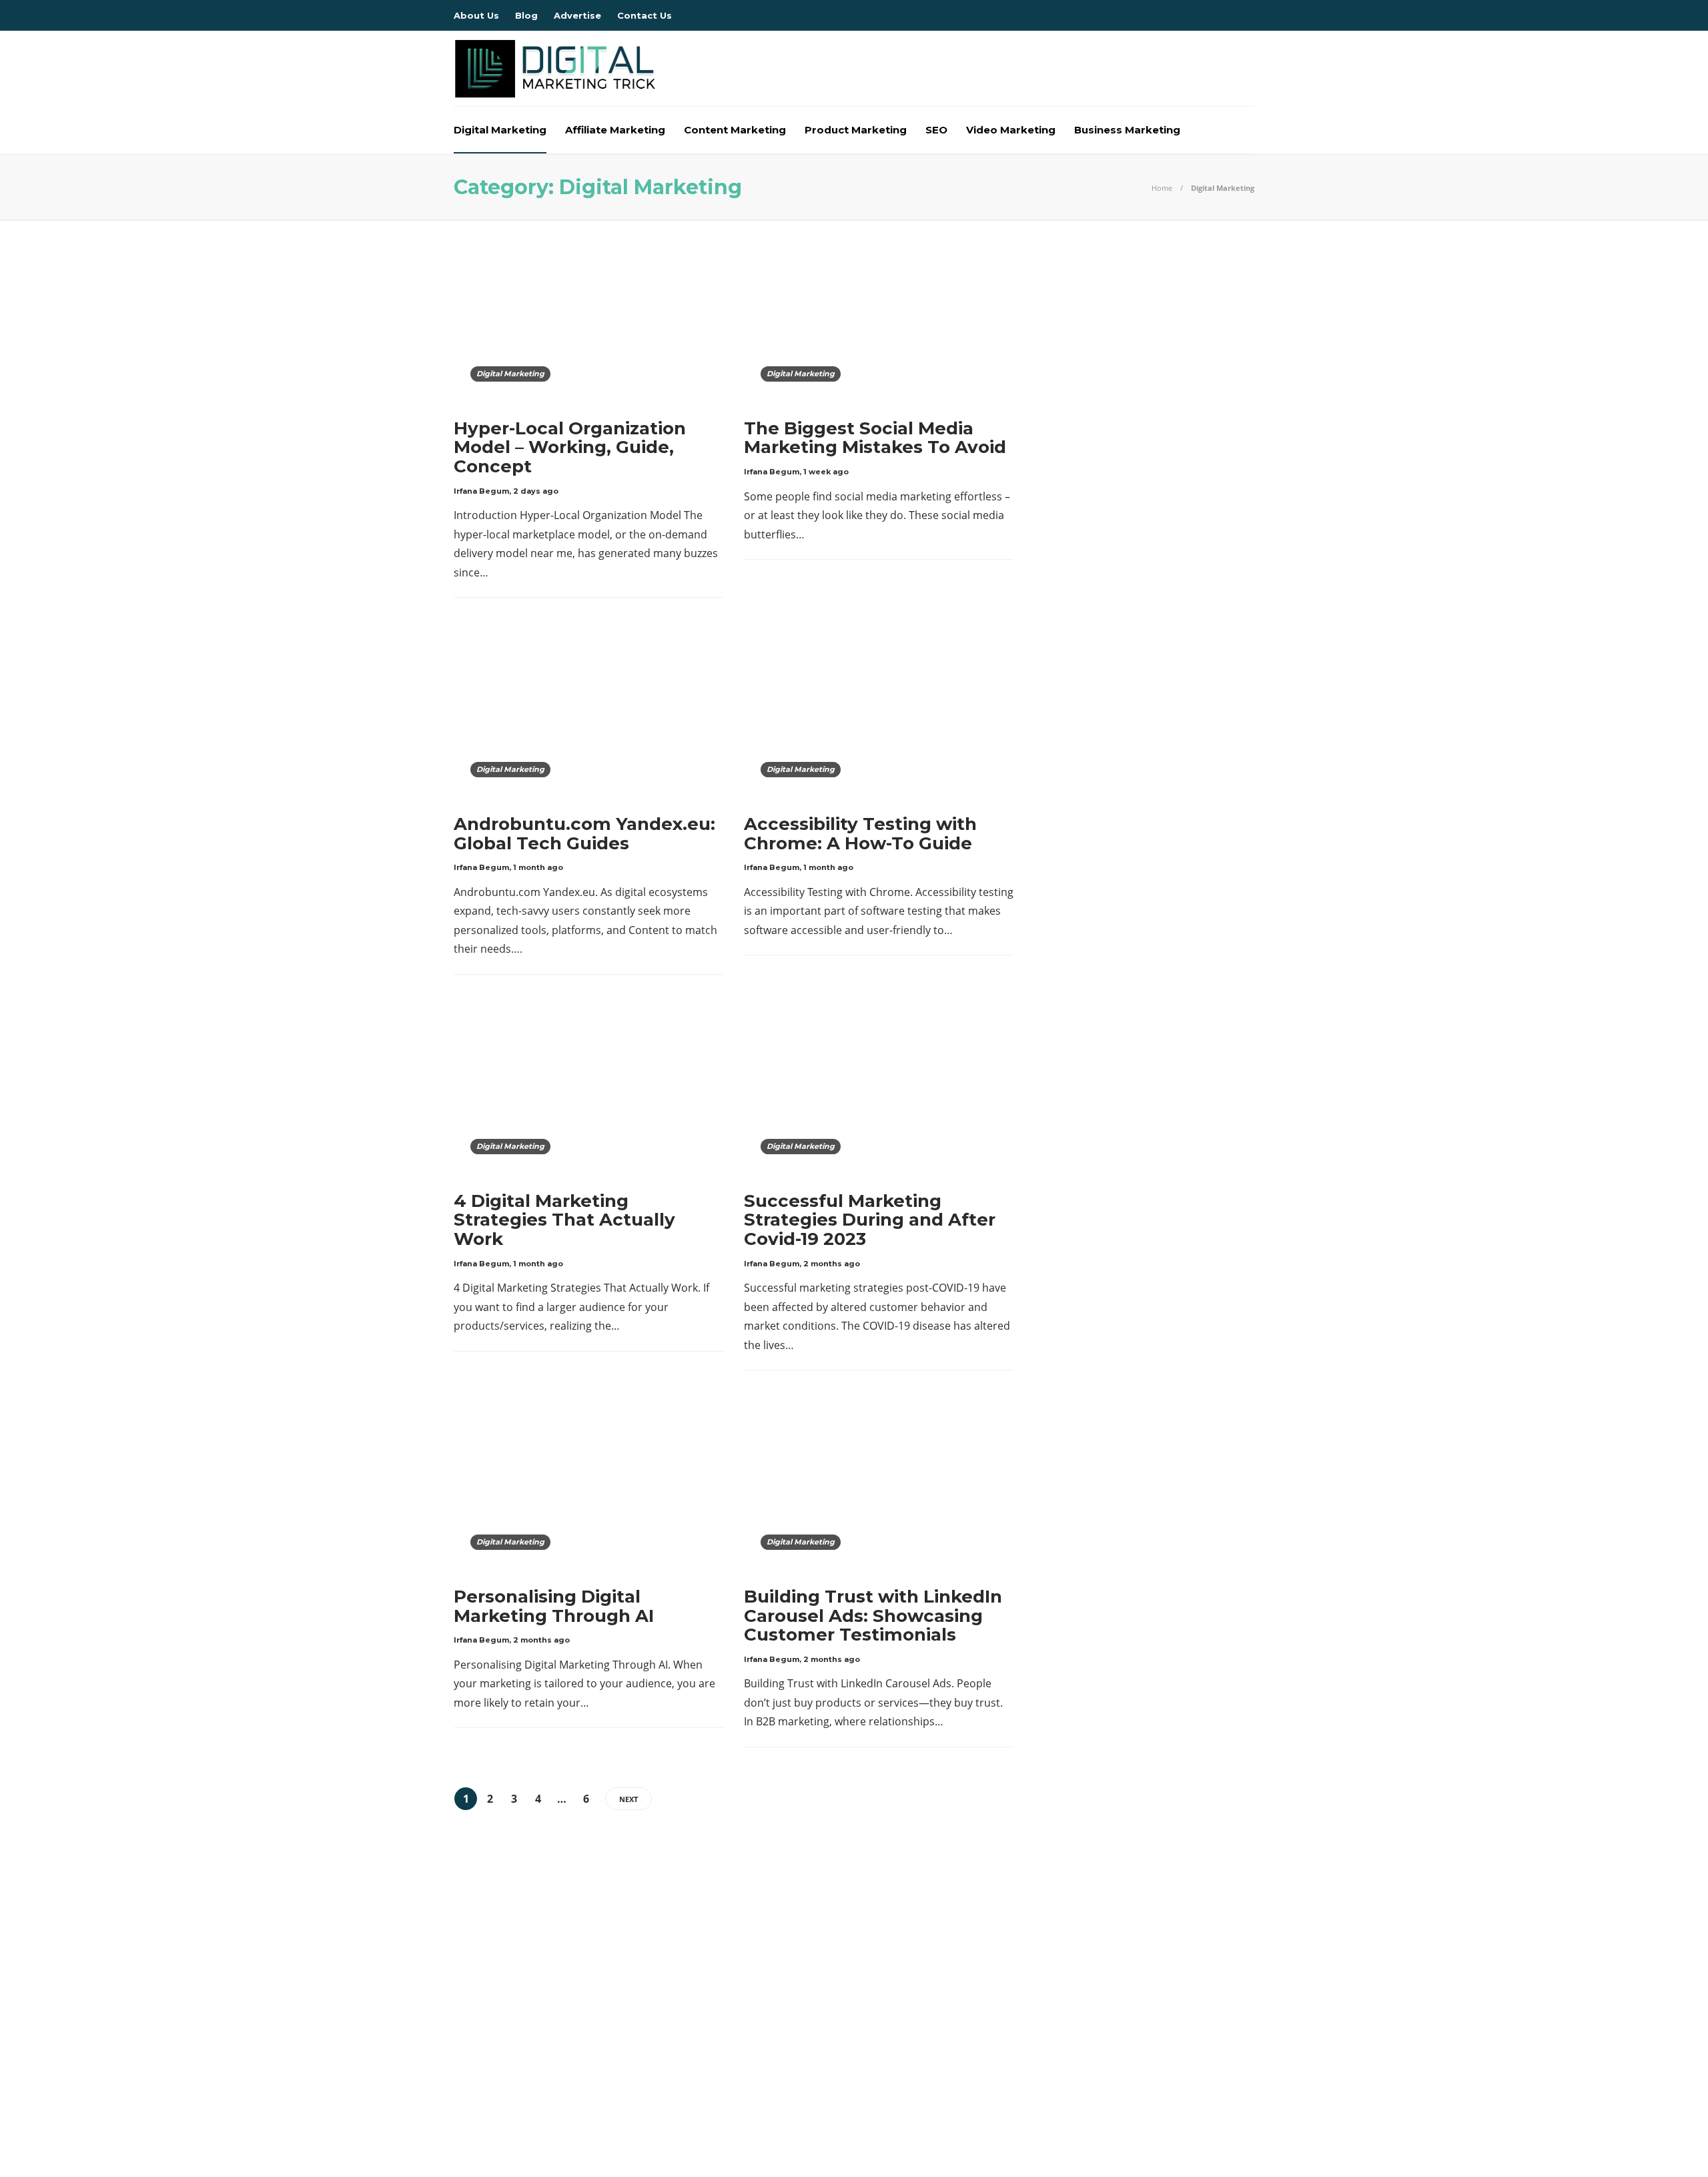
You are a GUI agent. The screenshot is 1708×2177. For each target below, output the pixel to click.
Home (1162, 188)
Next (628, 1799)
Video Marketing (1011, 130)
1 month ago (538, 867)
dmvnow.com (582, 1994)
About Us (476, 15)
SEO (936, 130)
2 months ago (832, 1264)
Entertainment (582, 2018)
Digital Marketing (500, 130)
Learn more (1051, 2008)
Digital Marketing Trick (582, 1972)
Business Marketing (1127, 130)
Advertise (577, 15)
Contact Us (645, 15)
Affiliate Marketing (615, 130)
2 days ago (536, 491)
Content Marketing (735, 130)
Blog (526, 15)
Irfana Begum (481, 491)
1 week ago (826, 472)
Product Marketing (856, 130)
